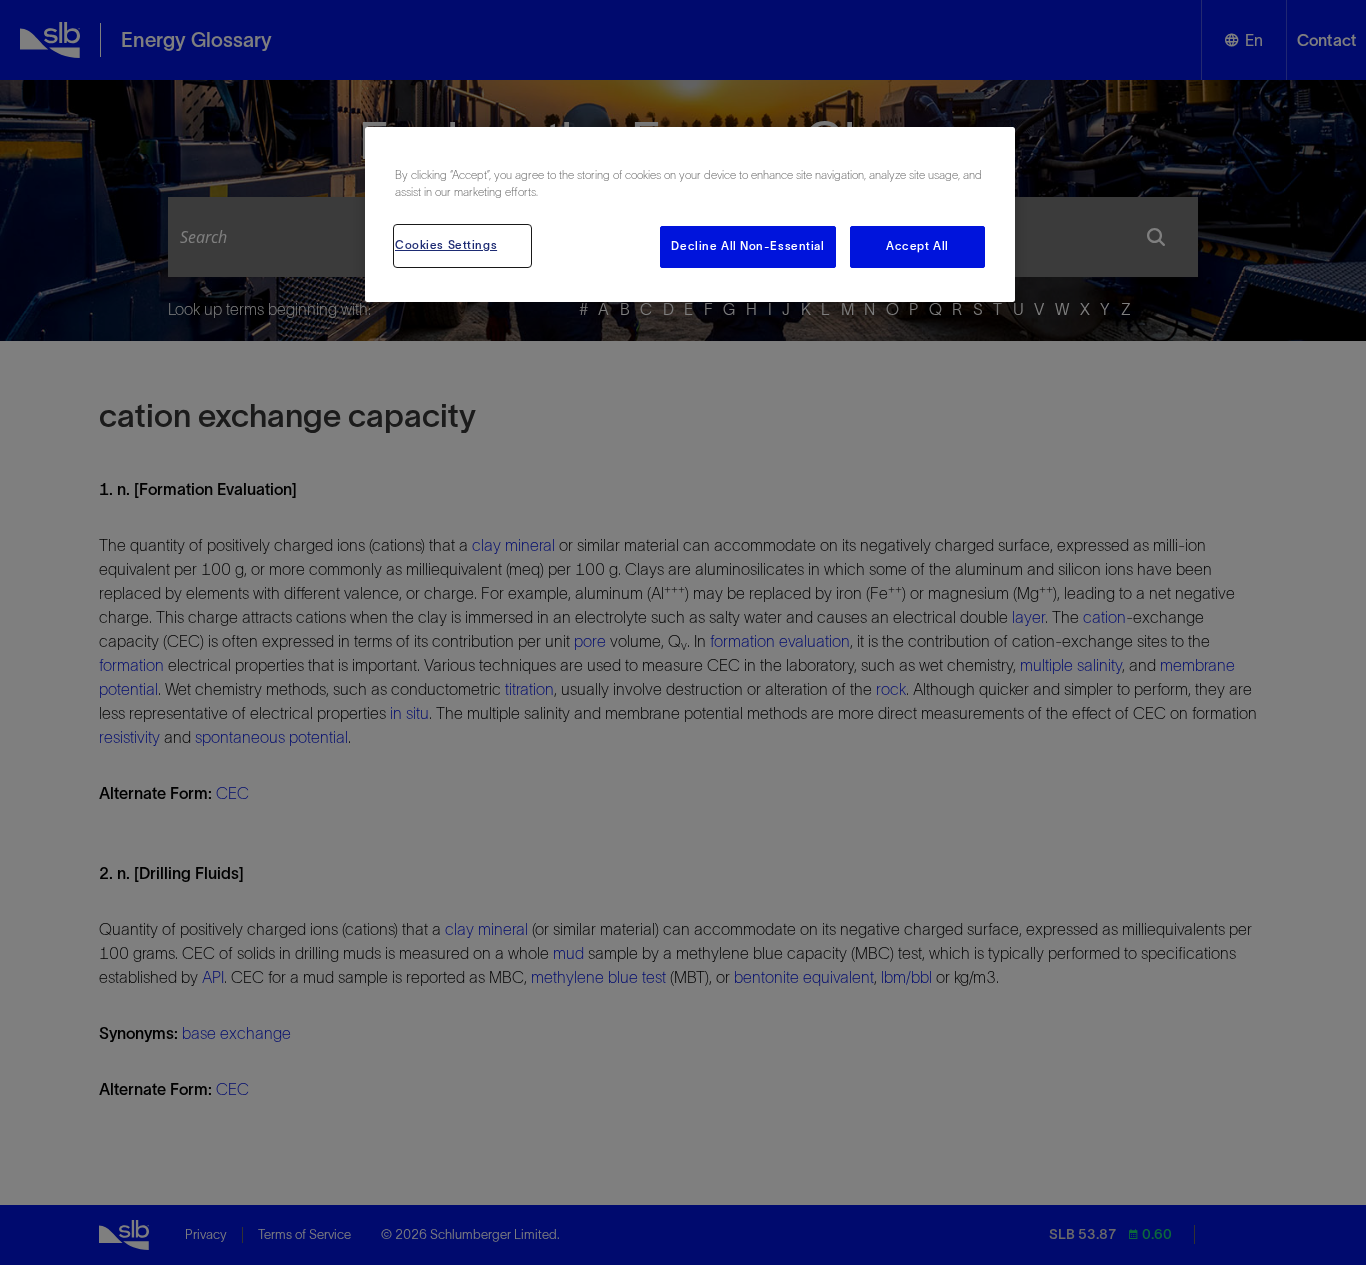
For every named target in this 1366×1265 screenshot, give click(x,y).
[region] (690, 214)
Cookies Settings (446, 245)
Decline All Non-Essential (747, 246)
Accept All (917, 246)
